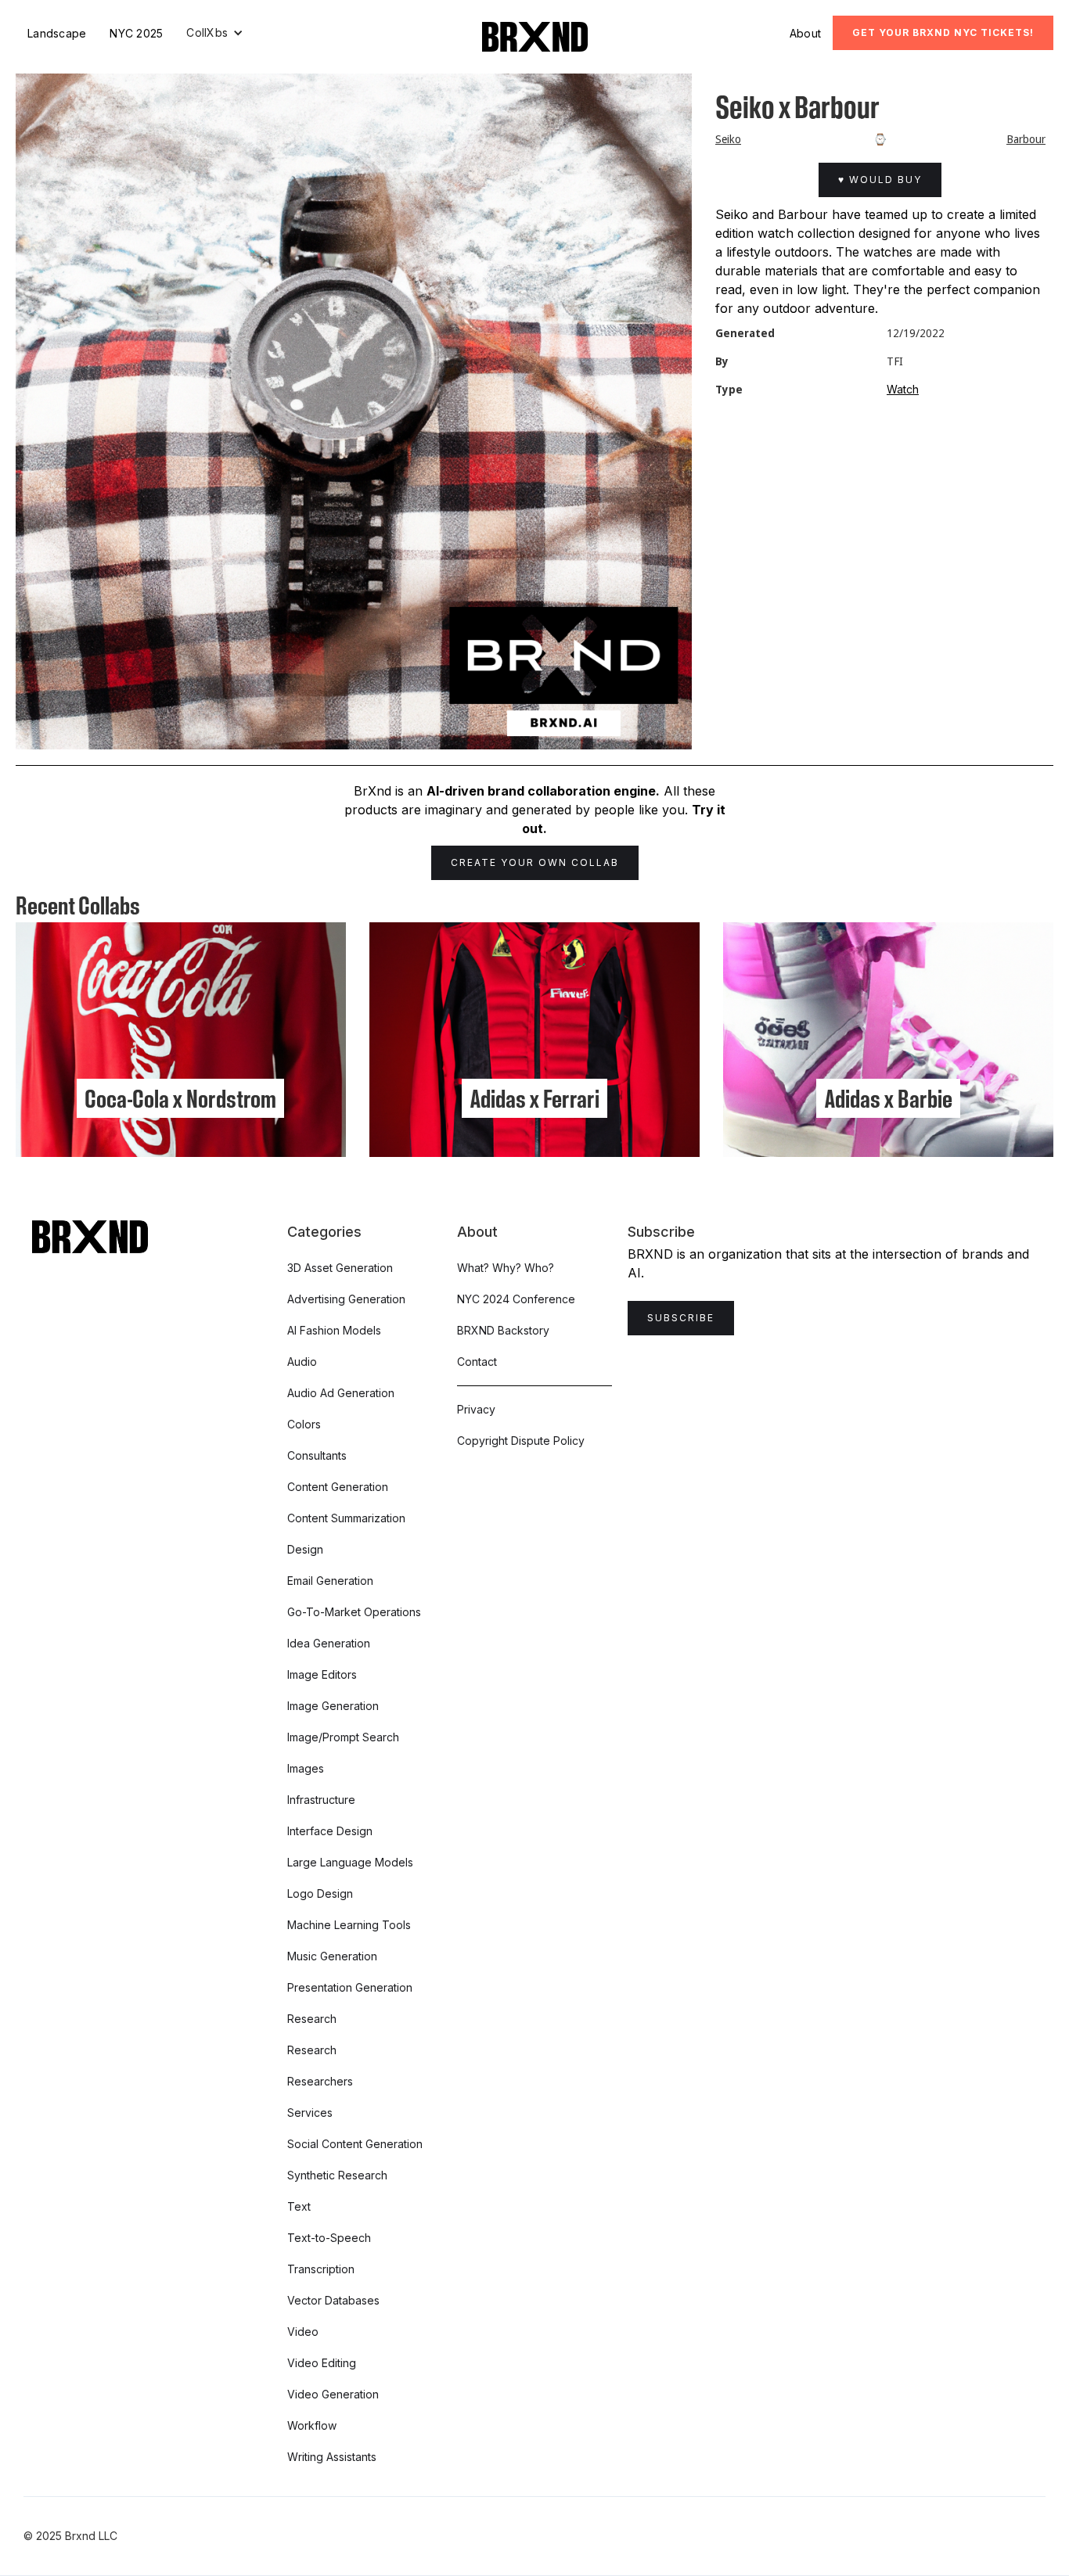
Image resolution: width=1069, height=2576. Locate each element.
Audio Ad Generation (341, 1393)
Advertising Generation (346, 1299)
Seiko (728, 139)
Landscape (57, 33)
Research (312, 2019)
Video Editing (322, 2363)
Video (303, 2332)
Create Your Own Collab (535, 862)
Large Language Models (350, 1862)
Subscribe (681, 1318)
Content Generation (338, 1487)
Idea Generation (329, 1643)
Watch (903, 389)
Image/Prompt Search (343, 1737)
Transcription (321, 2269)
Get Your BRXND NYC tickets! (943, 32)
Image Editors (322, 1674)
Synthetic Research (337, 2175)
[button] (215, 33)
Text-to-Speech (329, 2238)
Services (310, 2113)
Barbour (1026, 139)
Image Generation (333, 1706)
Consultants (317, 1455)
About (805, 33)
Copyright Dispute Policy (521, 1441)
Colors (304, 1424)
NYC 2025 (136, 33)
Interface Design (330, 1831)
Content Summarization (346, 1518)
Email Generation (330, 1581)
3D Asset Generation (340, 1268)
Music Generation (332, 1956)
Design (305, 1549)
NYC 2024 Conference (516, 1299)
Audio (302, 1362)
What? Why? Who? (506, 1268)
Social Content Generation (355, 2144)
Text (299, 2206)
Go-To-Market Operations (354, 1612)
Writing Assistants (332, 2457)
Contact (477, 1362)
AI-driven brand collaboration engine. (543, 791)
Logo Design (320, 1893)
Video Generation (333, 2394)
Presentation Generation (350, 1987)
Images (306, 1768)
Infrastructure (321, 1800)
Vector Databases (333, 2300)
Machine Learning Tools (349, 1925)
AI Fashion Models (334, 1330)
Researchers (320, 2081)
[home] (535, 37)
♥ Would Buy (880, 180)
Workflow (312, 2425)
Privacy (476, 1409)
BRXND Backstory (503, 1330)
